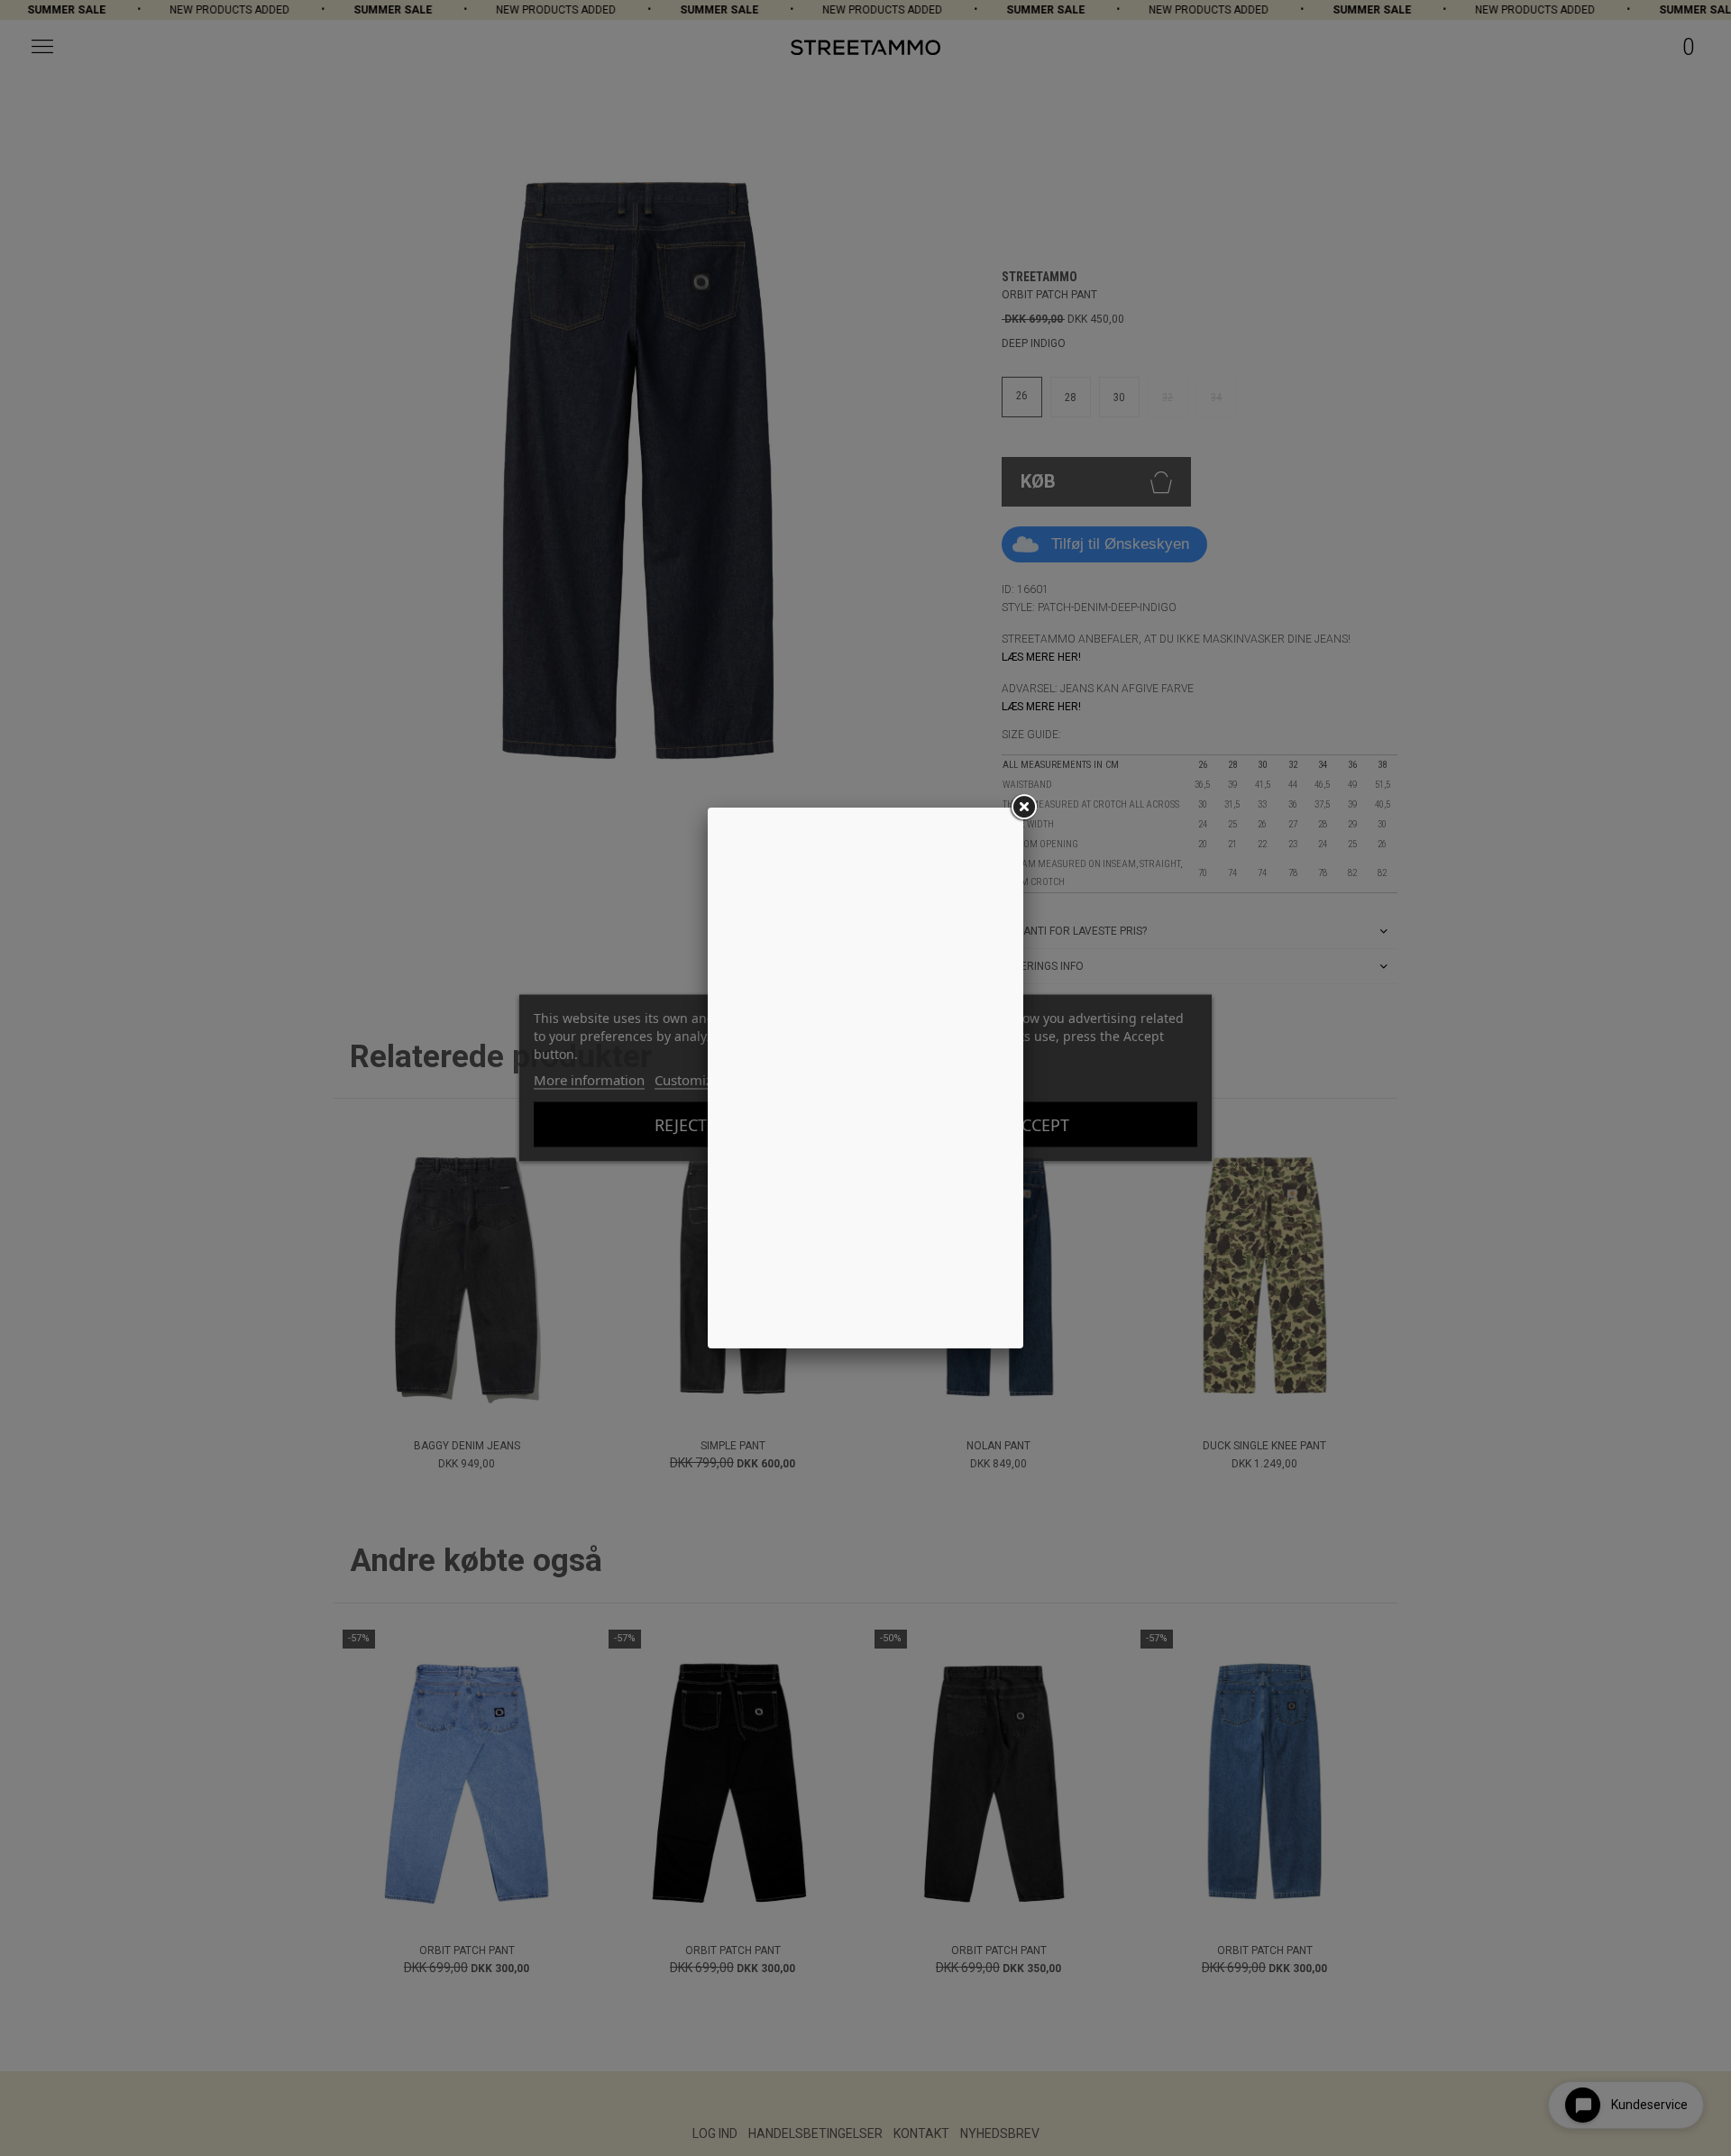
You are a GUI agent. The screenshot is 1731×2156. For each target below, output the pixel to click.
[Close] (1023, 808)
